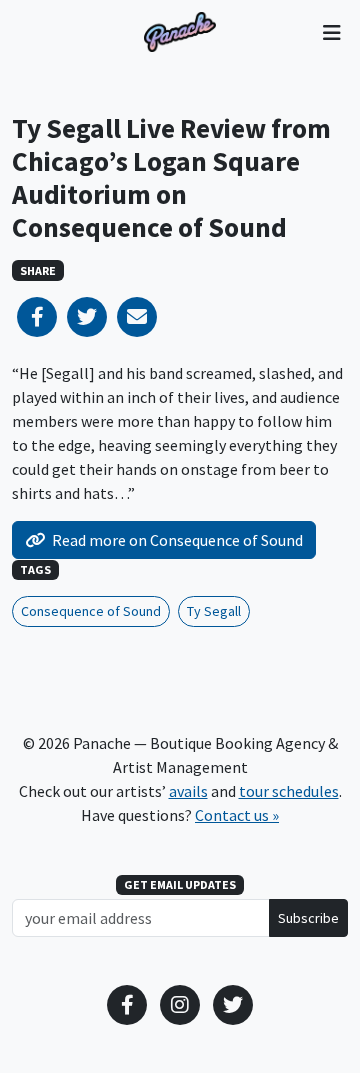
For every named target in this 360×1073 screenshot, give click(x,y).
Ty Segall (214, 611)
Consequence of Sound (91, 611)
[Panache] (180, 32)
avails (188, 791)
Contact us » (237, 815)
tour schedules (289, 791)
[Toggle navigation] (331, 32)
